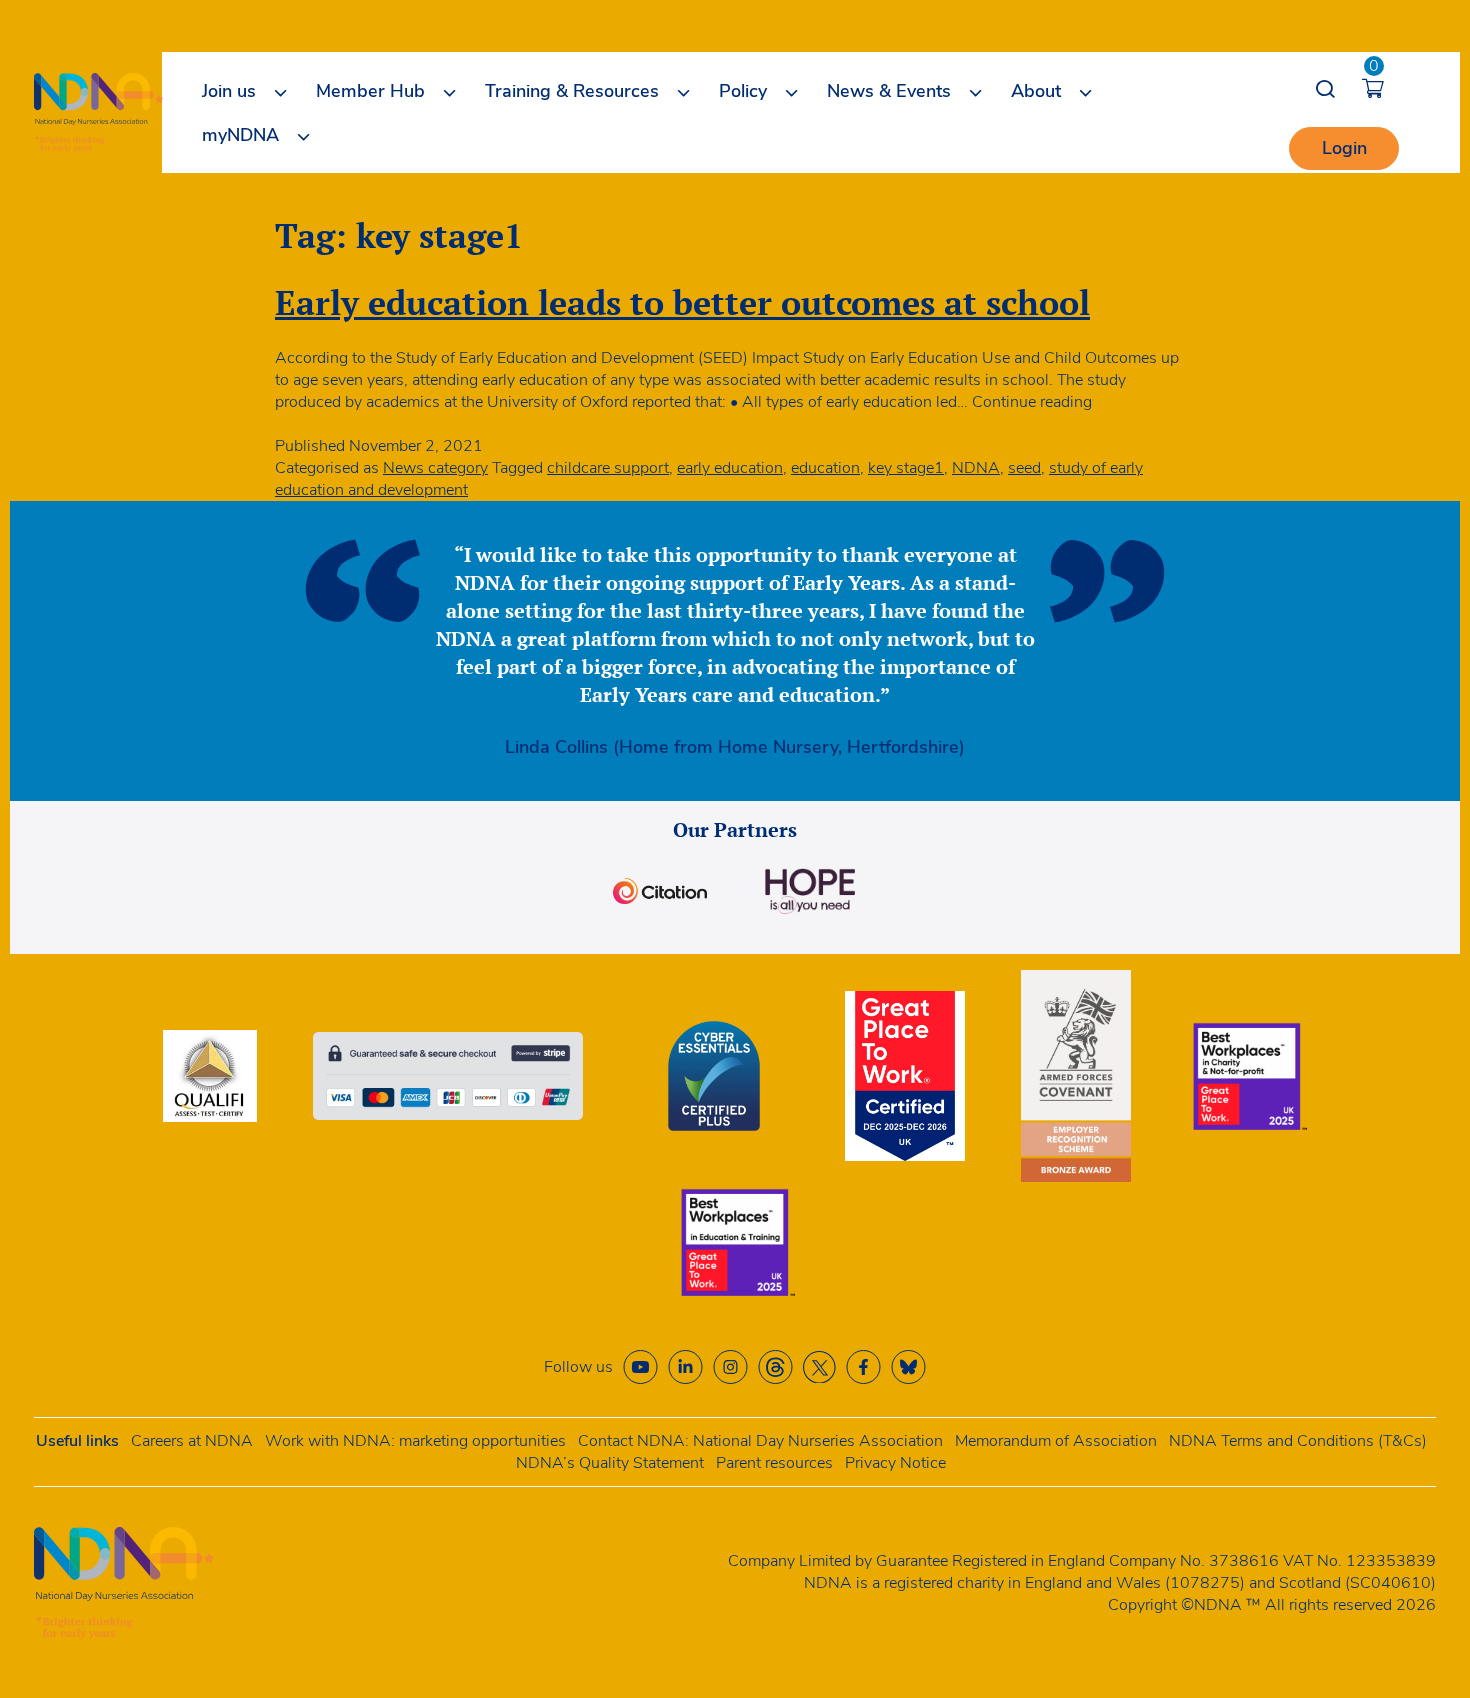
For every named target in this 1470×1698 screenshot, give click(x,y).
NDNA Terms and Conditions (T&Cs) (1298, 1441)
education (825, 468)
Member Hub (370, 91)
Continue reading (1032, 402)
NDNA (976, 468)
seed (1024, 468)
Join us (229, 91)
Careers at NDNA (192, 1441)
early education (730, 468)
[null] (775, 1367)
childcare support (608, 468)
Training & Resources (572, 91)
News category (435, 468)
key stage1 (906, 468)
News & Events (889, 91)
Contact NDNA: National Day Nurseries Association (760, 1441)
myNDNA (240, 135)
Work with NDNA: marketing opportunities (415, 1441)
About (1036, 91)
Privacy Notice (895, 1463)
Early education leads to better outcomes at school (682, 302)
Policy (743, 91)
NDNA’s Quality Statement (610, 1463)
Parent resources (774, 1463)
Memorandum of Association (1056, 1441)
